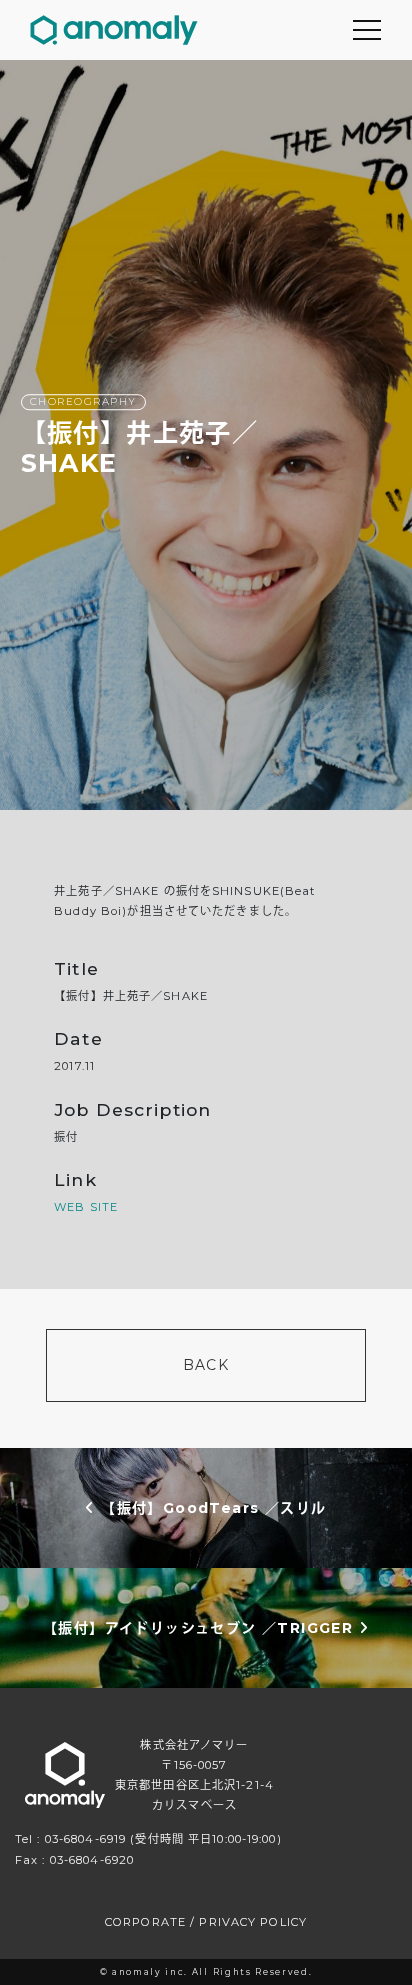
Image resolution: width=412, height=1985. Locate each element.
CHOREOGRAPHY (83, 401)
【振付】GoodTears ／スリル (211, 1507)
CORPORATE (145, 1922)
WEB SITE (86, 1207)
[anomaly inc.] (114, 30)
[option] (206, 435)
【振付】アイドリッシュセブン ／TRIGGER (201, 1627)
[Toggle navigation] (367, 30)
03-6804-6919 (85, 1839)
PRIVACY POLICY (253, 1922)
